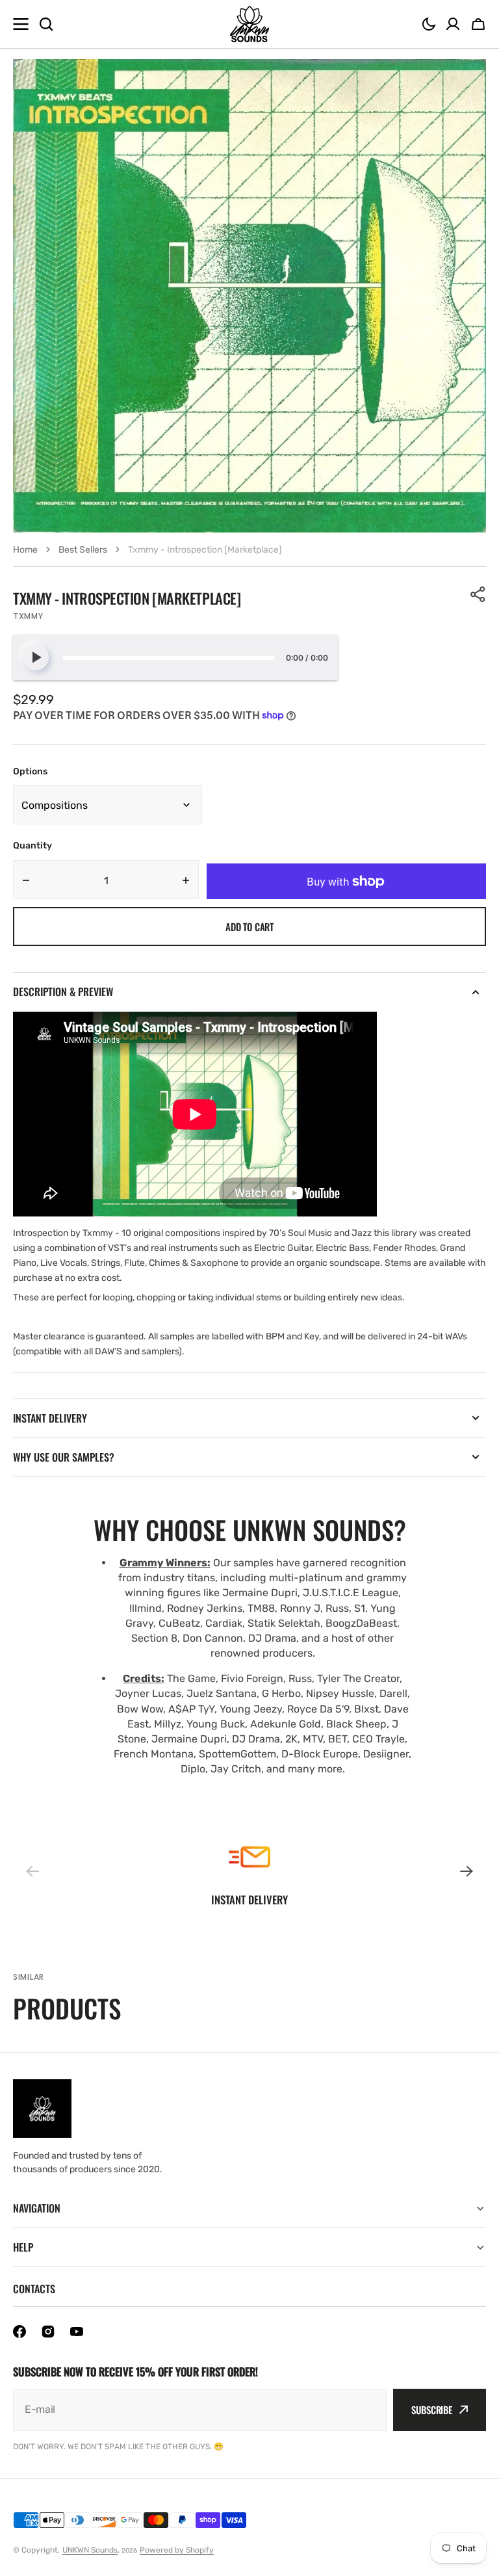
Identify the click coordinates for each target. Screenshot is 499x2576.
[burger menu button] (21, 24)
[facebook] (19, 2332)
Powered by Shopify (177, 2550)
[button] (429, 24)
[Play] (36, 657)
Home (25, 550)
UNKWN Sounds (90, 2550)
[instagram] (48, 2332)
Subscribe (432, 2410)
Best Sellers (83, 550)
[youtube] (77, 2332)
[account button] (453, 24)
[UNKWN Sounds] (249, 24)
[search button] (46, 24)
